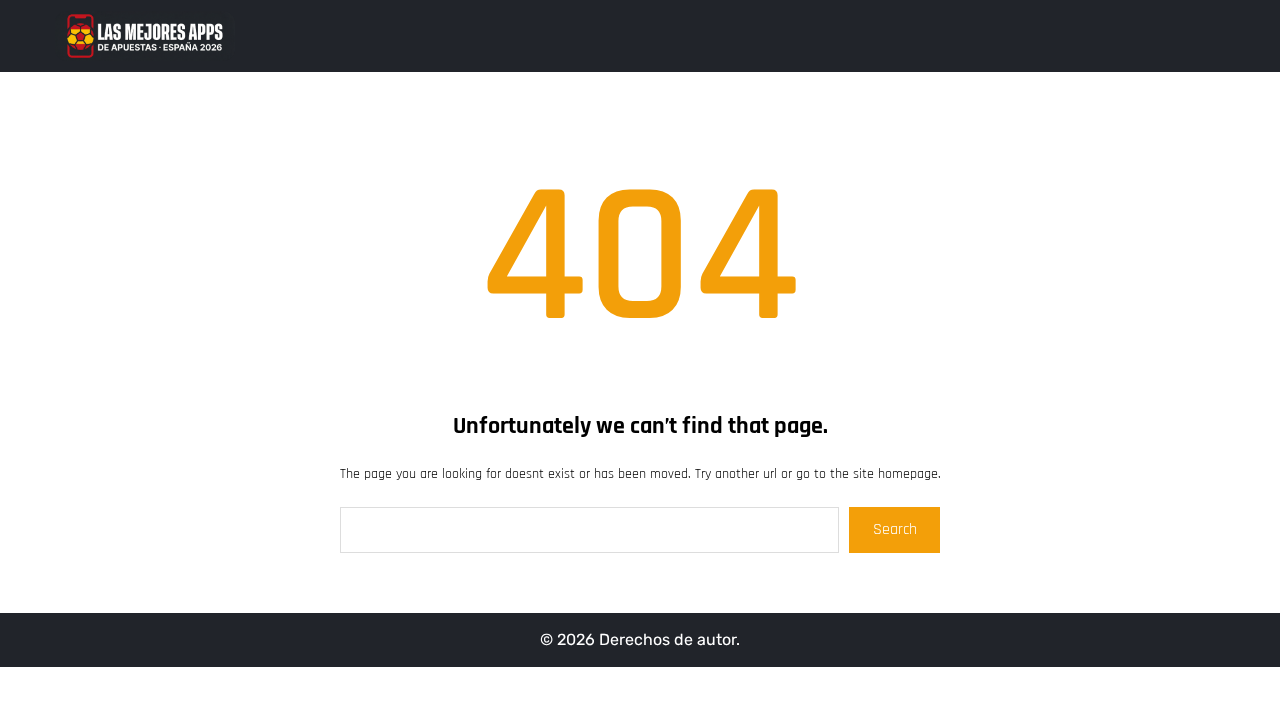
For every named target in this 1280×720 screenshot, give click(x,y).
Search (895, 529)
